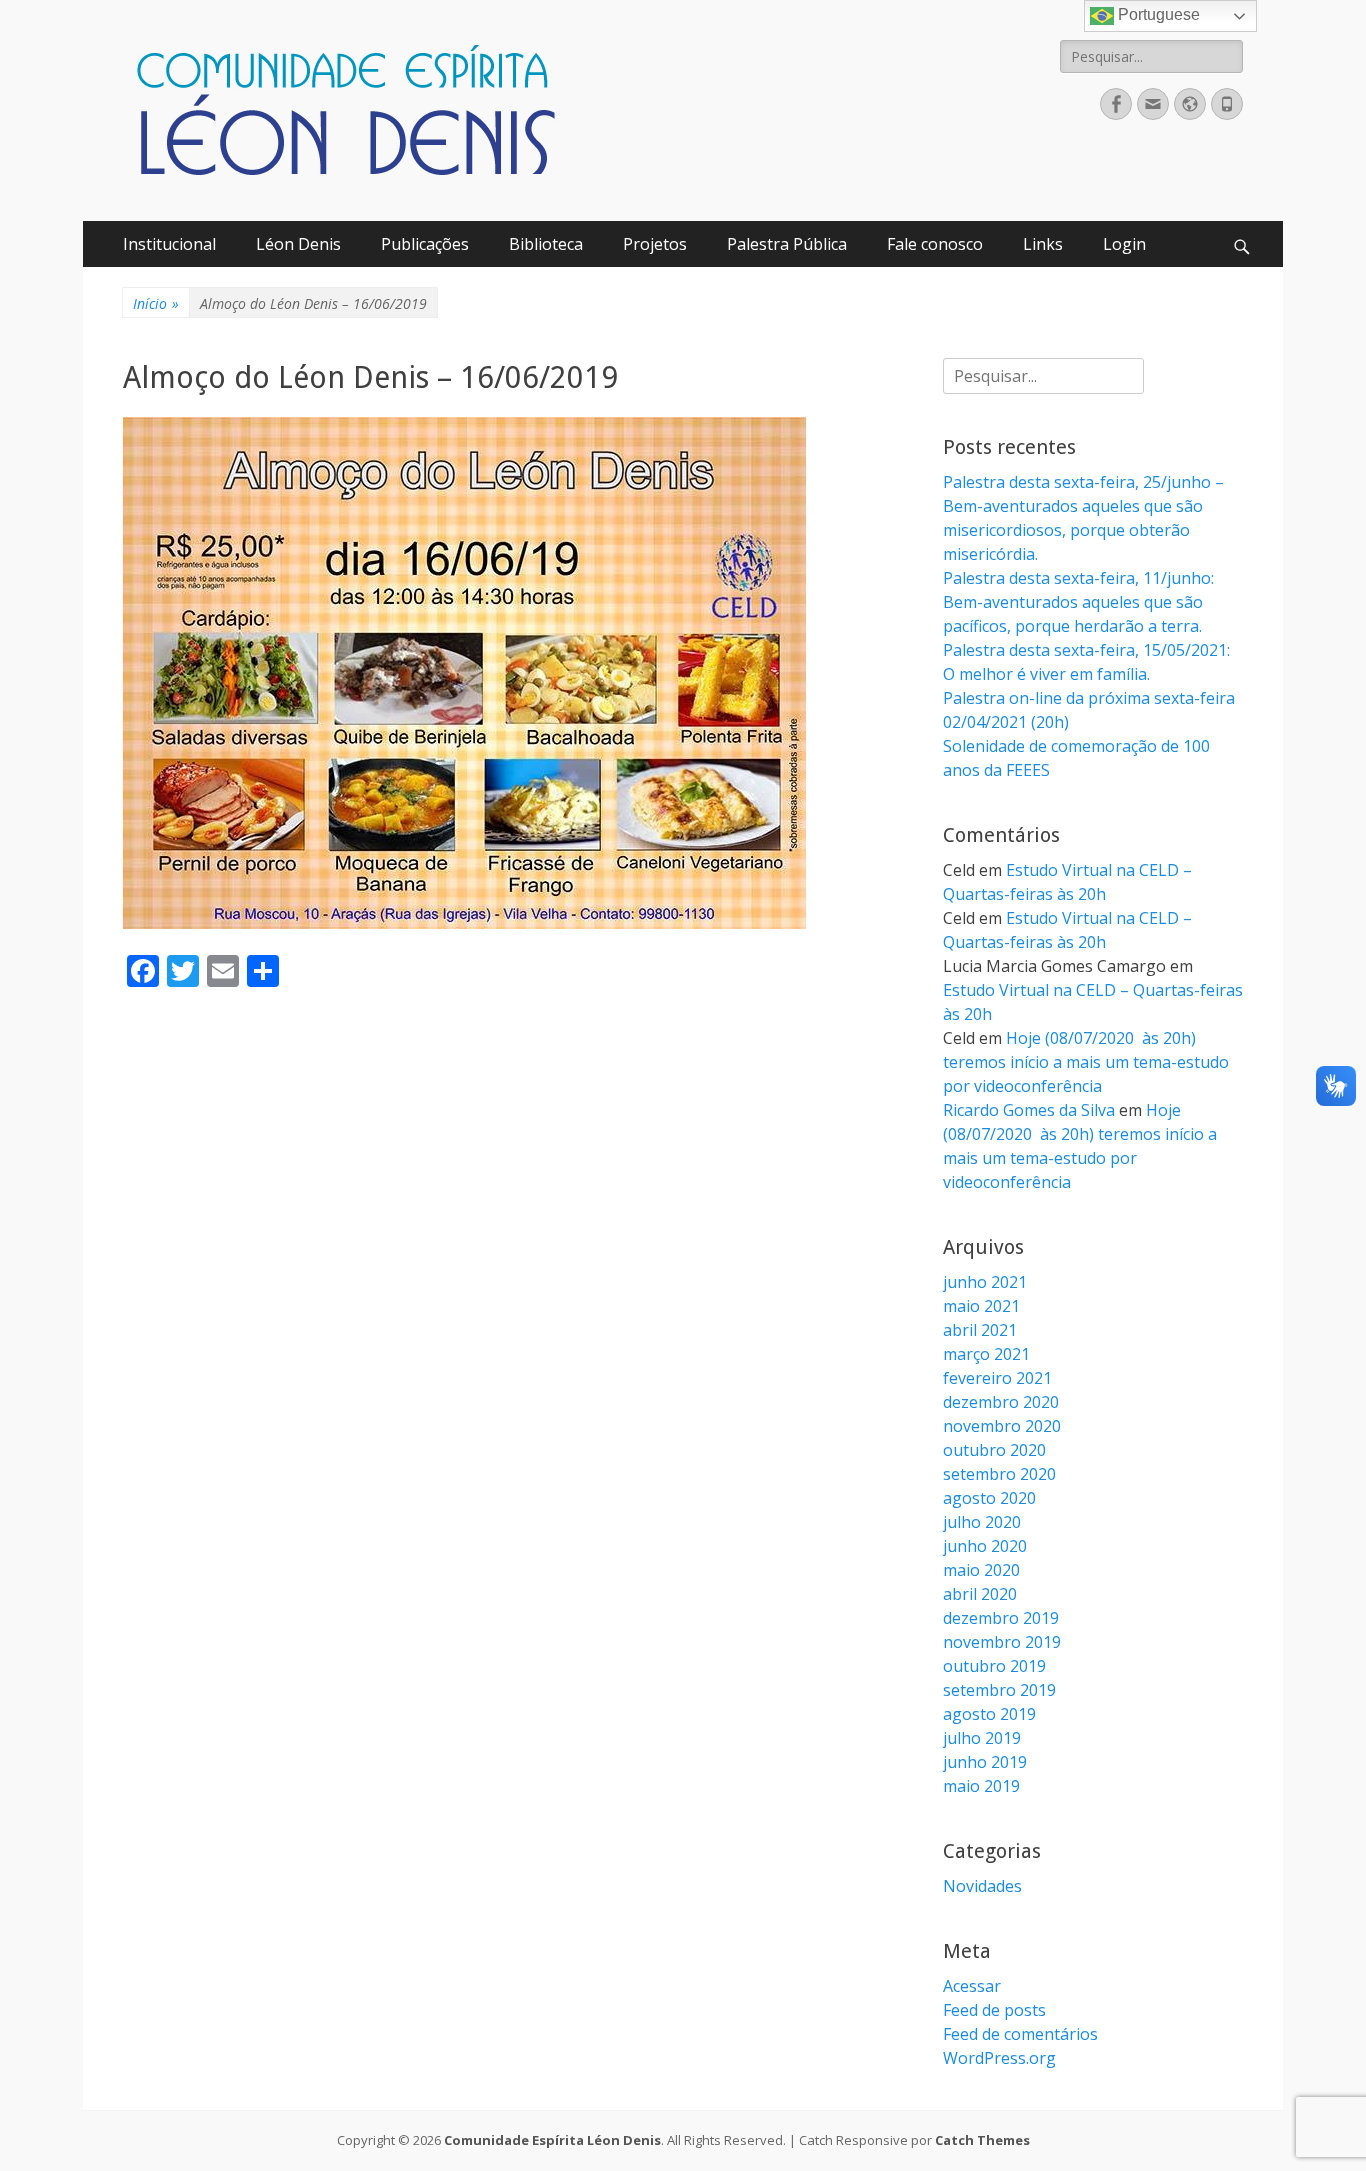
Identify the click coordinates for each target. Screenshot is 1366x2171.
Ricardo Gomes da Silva (1029, 1110)
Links (1043, 244)
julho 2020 (982, 1522)
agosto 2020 (989, 1498)
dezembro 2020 (1001, 1402)
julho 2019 (982, 1738)
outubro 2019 (994, 1666)
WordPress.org (999, 2058)
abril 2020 (980, 1594)
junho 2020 (985, 1546)
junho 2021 (985, 1282)
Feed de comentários (1020, 2034)
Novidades (982, 1886)
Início (156, 303)
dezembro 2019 (1001, 1618)
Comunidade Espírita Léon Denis (552, 2140)
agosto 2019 (989, 1714)
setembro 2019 (999, 1690)
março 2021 (986, 1354)
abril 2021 (980, 1330)
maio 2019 (981, 1786)
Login (1124, 244)
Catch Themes (982, 2140)
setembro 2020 (999, 1474)
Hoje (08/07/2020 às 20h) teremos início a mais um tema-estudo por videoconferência (1086, 1062)
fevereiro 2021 (997, 1378)
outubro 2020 (994, 1450)
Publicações (425, 244)
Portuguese (1157, 14)
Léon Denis (298, 244)
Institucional (169, 244)
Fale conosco (935, 244)
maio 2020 (981, 1570)
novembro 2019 (1002, 1642)
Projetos (655, 244)
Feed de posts (994, 2010)
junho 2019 (985, 1762)
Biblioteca (546, 244)
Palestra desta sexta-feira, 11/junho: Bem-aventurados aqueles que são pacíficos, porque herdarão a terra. (1078, 602)
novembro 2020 (1002, 1426)
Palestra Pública (787, 244)
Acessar (972, 1986)
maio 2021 (981, 1306)
